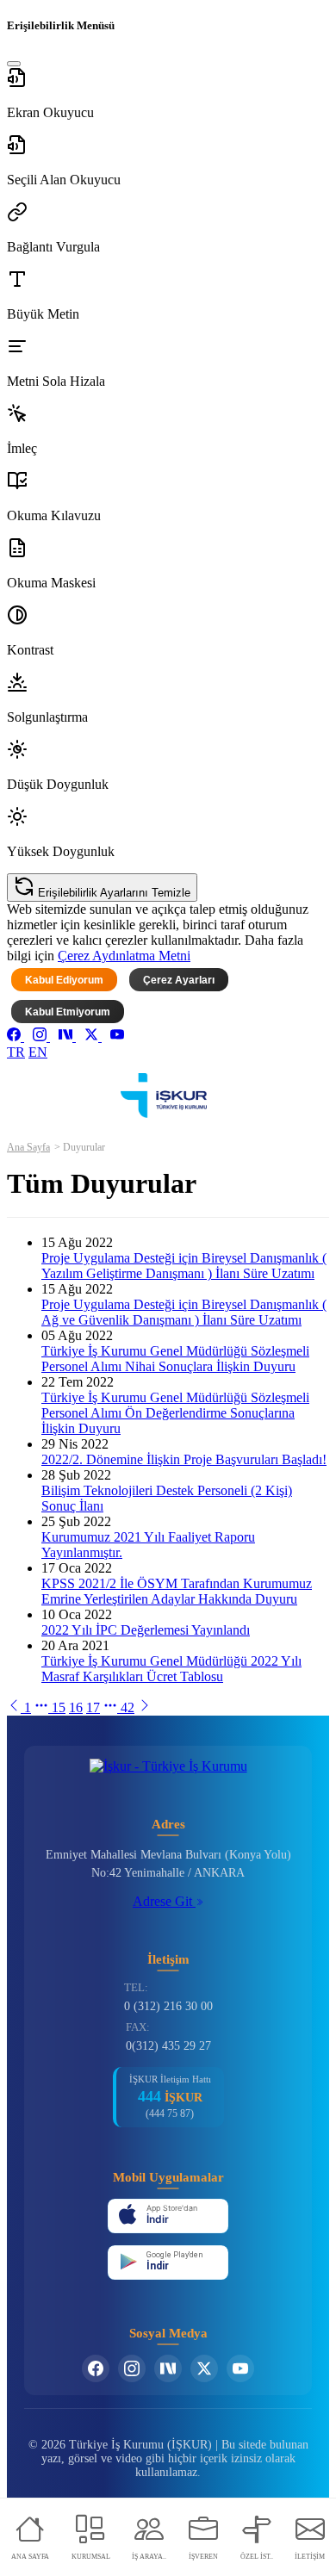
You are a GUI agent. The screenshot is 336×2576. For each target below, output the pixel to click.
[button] (168, 94)
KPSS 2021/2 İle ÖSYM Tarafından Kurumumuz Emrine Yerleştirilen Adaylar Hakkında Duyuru (177, 1591)
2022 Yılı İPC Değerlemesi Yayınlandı (146, 1630)
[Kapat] (14, 64)
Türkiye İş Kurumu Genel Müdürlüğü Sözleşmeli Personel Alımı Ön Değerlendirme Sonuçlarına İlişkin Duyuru (175, 1413)
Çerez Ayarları (179, 980)
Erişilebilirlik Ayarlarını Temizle (112, 893)
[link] (16, 1037)
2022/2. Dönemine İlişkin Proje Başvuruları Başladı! (184, 1459)
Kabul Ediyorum (64, 980)
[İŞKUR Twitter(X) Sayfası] (204, 2368)
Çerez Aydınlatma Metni (124, 956)
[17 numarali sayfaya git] (145, 1707)
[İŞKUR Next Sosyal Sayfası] (168, 2368)
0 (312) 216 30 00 (168, 2006)
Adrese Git (164, 1901)
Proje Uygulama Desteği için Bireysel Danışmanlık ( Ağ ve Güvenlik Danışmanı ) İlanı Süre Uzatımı (184, 1312)
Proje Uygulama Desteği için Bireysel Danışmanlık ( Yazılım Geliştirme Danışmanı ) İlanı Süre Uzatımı (184, 1266)
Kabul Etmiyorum (68, 1012)
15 (59, 1707)
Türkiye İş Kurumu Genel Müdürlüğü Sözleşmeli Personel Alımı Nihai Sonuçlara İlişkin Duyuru (175, 1359)
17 (93, 1707)
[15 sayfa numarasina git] (16, 1707)
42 (128, 1707)
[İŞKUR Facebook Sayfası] (96, 2368)
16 (76, 1707)
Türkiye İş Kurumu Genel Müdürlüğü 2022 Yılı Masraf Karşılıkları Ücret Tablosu (171, 1669)
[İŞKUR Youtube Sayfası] (240, 2368)
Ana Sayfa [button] (28, 1147)
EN (38, 1052)
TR (16, 1052)
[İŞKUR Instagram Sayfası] (132, 2368)
